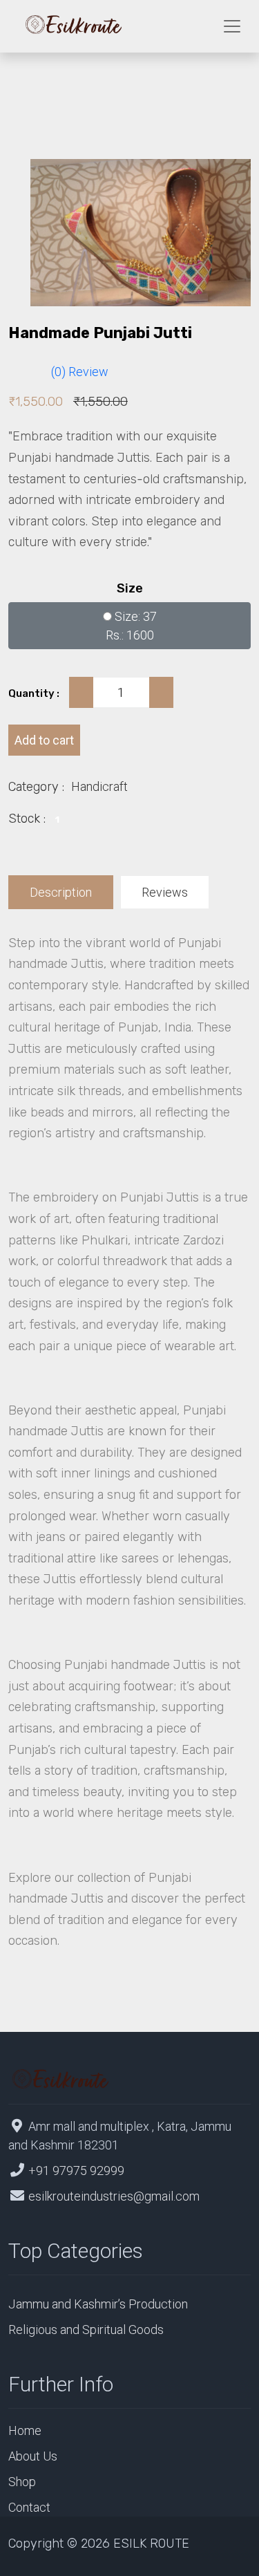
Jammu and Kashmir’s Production (98, 2304)
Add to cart (44, 740)
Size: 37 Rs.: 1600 (131, 626)
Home (25, 2430)
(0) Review (80, 372)
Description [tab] (61, 892)
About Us (33, 2456)
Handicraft (99, 786)
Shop (22, 2482)
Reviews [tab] (165, 892)
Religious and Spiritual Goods (86, 2330)
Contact (29, 2507)
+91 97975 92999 (76, 2171)
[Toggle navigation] (232, 26)
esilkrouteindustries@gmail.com (114, 2196)
